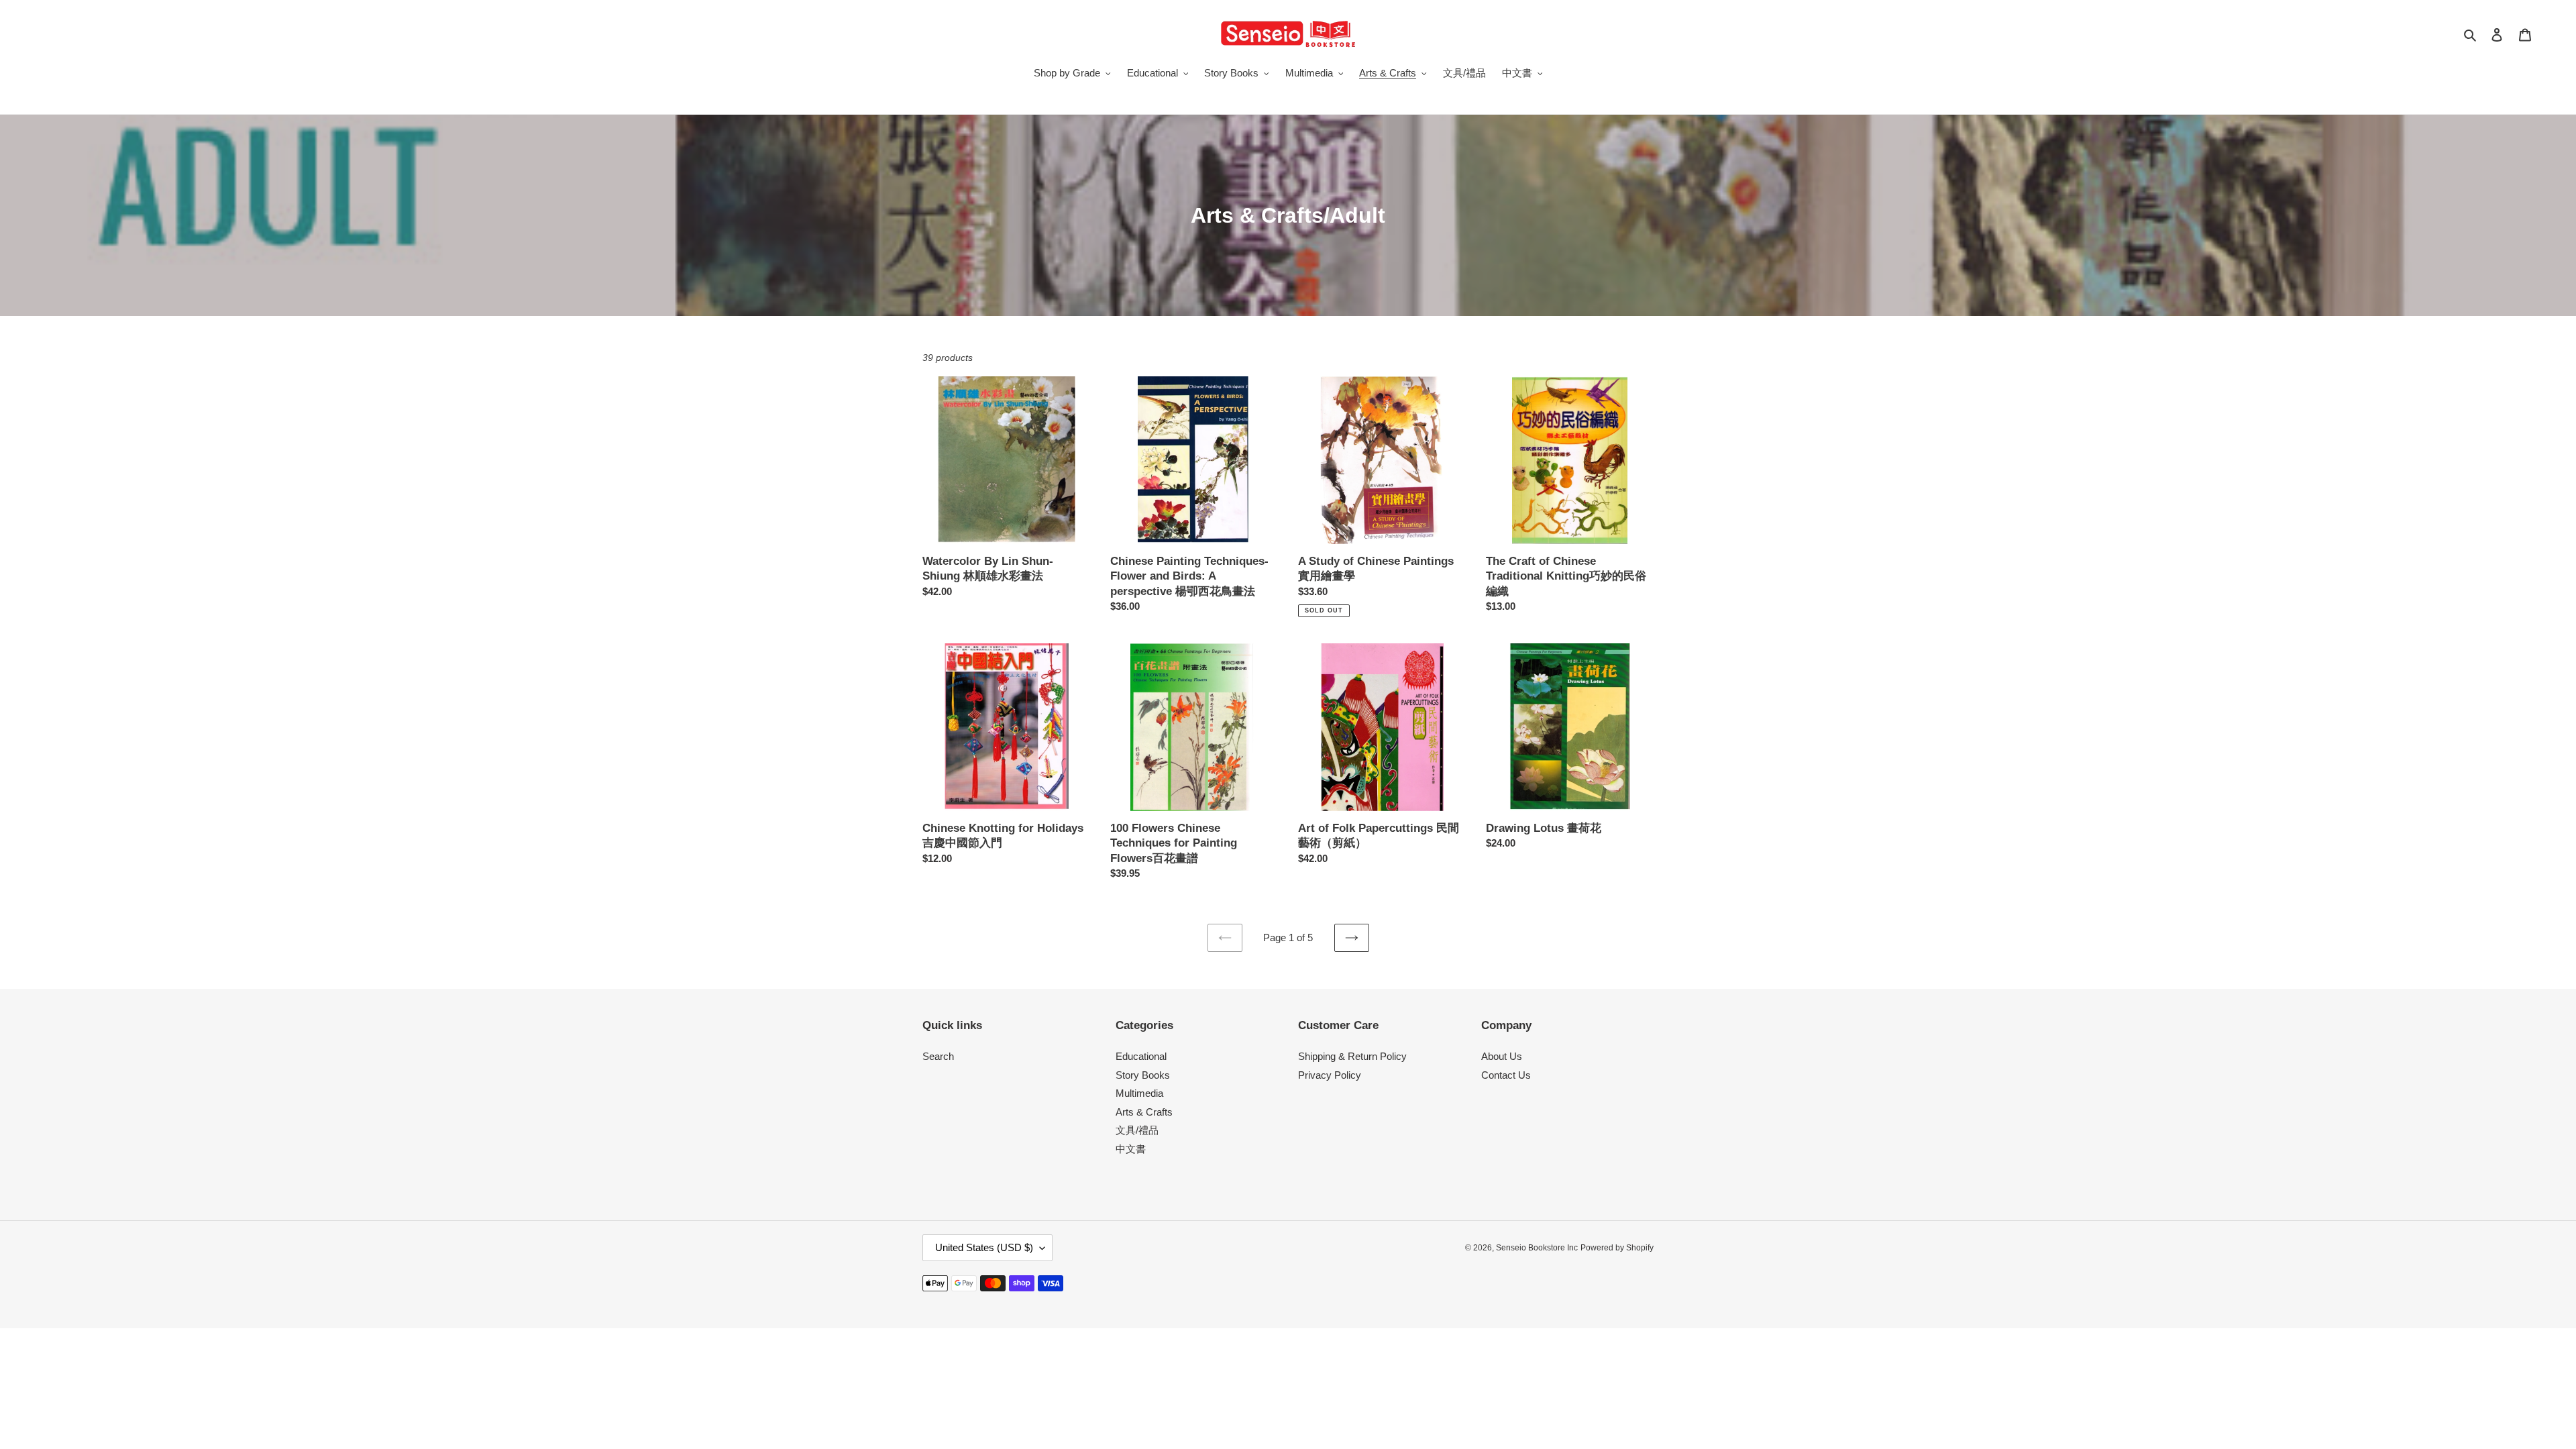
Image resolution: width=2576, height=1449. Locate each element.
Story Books (1143, 1075)
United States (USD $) (984, 1247)
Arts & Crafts (1144, 1112)
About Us (1502, 1056)
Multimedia (1139, 1093)
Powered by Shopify (1617, 1248)
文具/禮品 (1137, 1130)
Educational (1141, 1056)
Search (938, 1056)
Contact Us (1506, 1075)
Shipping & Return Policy (1352, 1056)
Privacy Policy (1330, 1075)
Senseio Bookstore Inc (1537, 1248)
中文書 (1131, 1149)
